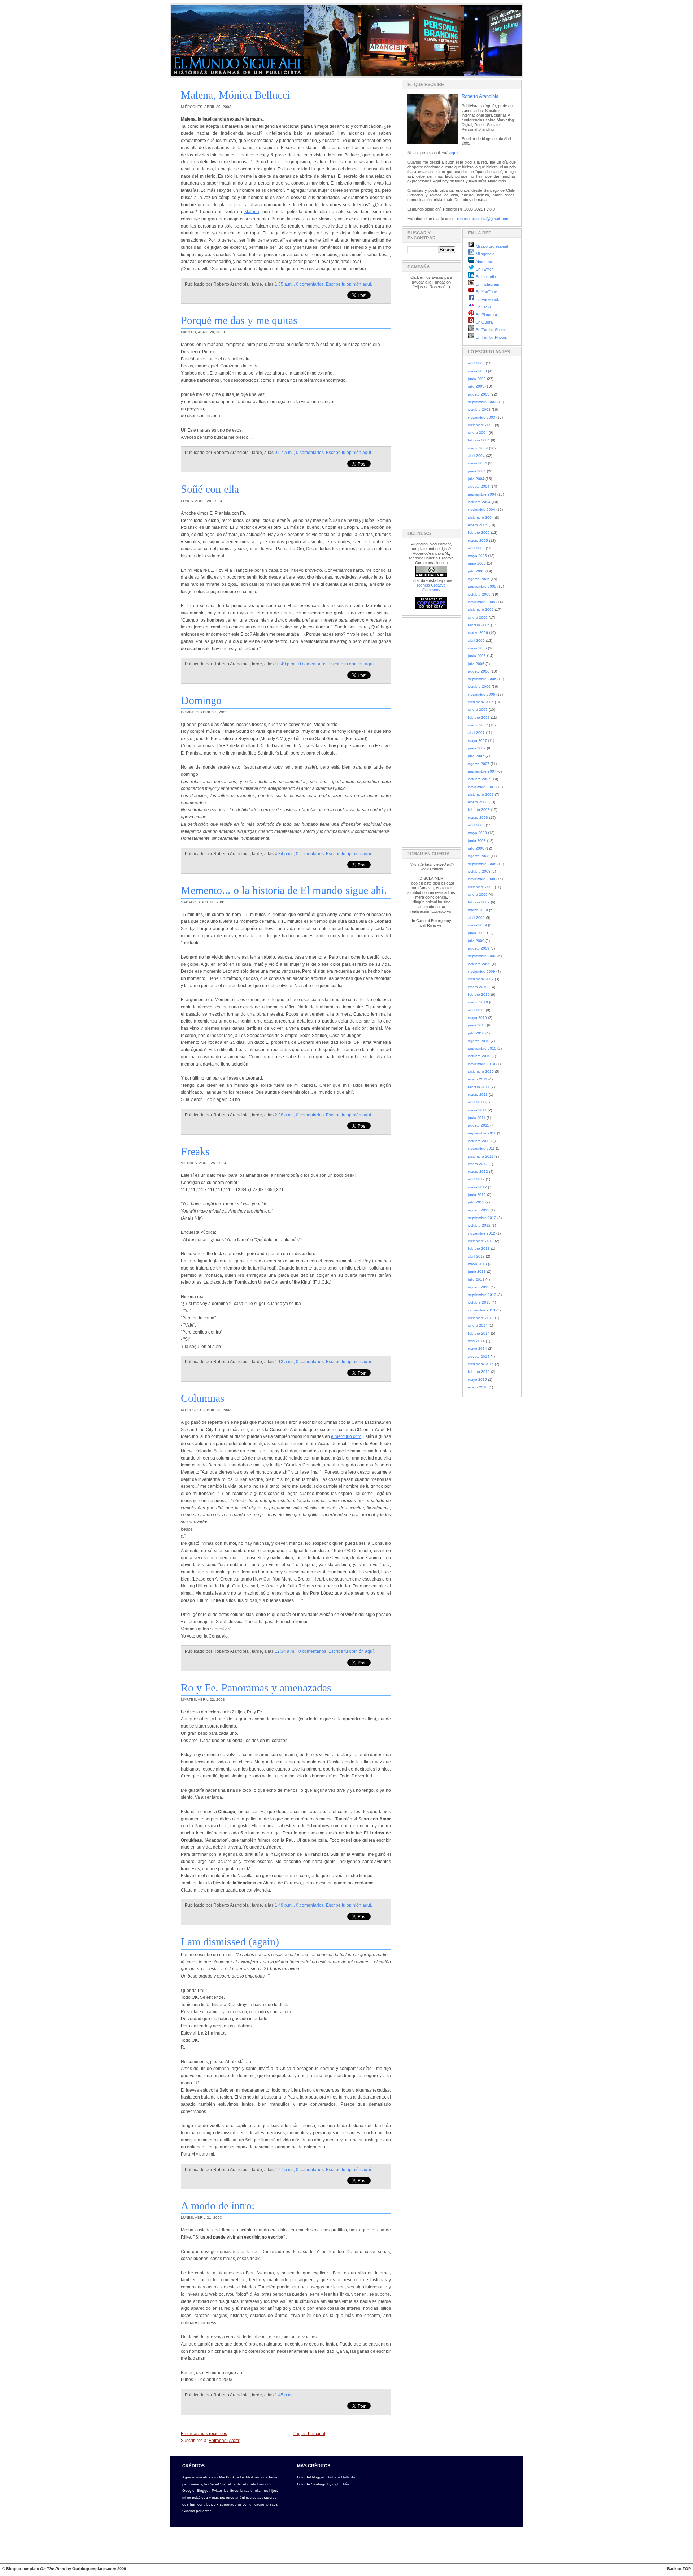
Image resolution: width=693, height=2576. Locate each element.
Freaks (195, 1151)
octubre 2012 (479, 1225)
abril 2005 (476, 548)
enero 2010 (478, 987)
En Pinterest (486, 315)
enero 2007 (478, 710)
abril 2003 (476, 363)
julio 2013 (476, 1280)
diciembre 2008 (481, 887)
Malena (252, 212)
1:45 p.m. (284, 2395)
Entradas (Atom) (225, 2441)
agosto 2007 (479, 764)
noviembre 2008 (482, 879)
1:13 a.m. (284, 1362)
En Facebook (487, 299)
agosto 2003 (479, 394)
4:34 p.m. (284, 854)
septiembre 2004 (482, 494)
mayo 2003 (478, 371)
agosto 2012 (479, 1210)
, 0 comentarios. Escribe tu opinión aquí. (333, 284)
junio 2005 (477, 563)
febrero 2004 (479, 440)
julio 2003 (476, 386)
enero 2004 (478, 433)
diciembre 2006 (481, 702)
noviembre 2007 (482, 787)
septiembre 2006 (482, 679)
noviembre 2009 (482, 971)
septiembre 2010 (482, 1048)
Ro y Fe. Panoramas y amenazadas (256, 1688)
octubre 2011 (479, 1141)
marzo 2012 (478, 1172)
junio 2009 (477, 933)
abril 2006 (476, 641)
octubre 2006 (479, 686)
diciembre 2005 (481, 610)
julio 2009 (476, 941)
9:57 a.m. (284, 453)
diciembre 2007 (481, 794)
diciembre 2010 (481, 1071)
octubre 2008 (479, 871)
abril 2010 (476, 1010)
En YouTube (486, 292)
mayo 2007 (478, 741)
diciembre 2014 (481, 1364)
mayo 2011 (477, 1110)
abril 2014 (476, 1341)
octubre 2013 (479, 1302)
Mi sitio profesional (491, 246)
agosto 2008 (479, 856)
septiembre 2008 (482, 864)
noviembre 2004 (482, 509)
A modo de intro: (218, 2206)
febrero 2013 (479, 1248)
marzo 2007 (478, 725)
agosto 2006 (479, 671)
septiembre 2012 (482, 1218)
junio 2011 (477, 1118)
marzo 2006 (478, 633)
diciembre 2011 (481, 1156)
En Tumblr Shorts (491, 330)
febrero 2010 (479, 995)
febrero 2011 (479, 1087)
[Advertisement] (429, 411)
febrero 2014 (479, 1333)
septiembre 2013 (482, 1295)
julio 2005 (476, 571)
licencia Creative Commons (431, 587)
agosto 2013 (479, 1287)
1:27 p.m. (284, 2170)
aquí (454, 153)
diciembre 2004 (481, 517)
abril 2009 (476, 918)
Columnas (203, 1398)
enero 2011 (478, 1079)
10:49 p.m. (285, 664)
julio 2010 (476, 1033)
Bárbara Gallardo (341, 2477)
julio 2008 (476, 848)
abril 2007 (476, 733)
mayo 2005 (478, 556)
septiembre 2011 (482, 1133)
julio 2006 (476, 664)
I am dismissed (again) (230, 1942)
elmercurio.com (346, 1436)
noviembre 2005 (482, 602)
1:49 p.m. (284, 1905)
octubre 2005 (479, 594)
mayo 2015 (478, 1380)
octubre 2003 (479, 409)
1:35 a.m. (284, 284)
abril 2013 (476, 1256)
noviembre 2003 (482, 417)
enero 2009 (478, 894)
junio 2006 (477, 656)
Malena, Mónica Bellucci (235, 95)
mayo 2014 (478, 1348)
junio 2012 (477, 1195)
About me (483, 262)
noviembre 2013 (482, 1310)
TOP (687, 2569)
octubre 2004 (479, 502)
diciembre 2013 (481, 1318)
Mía (346, 2484)
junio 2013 (477, 1272)
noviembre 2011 (481, 1148)
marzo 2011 (478, 1095)
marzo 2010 (478, 1002)
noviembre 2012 (482, 1233)
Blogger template (23, 2569)
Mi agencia (485, 254)
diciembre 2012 (481, 1241)
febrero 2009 (479, 902)
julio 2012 (476, 1202)
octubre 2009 (479, 964)
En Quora (484, 322)
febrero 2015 (479, 1372)
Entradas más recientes (204, 2434)
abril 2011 (476, 1102)
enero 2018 (478, 1387)
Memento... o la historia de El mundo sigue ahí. (284, 890)
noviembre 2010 (482, 1064)
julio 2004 (476, 479)
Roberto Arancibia (480, 96)
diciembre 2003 (481, 425)
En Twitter (484, 269)
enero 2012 (478, 1164)
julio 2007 (476, 756)
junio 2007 (477, 748)
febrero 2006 (479, 625)
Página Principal (309, 2434)
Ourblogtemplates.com (94, 2569)
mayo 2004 (478, 463)
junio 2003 (477, 379)
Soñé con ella (210, 489)
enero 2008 (478, 802)
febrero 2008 (479, 810)
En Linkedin (485, 277)
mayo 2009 (478, 925)
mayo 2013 (478, 1264)
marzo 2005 (478, 541)
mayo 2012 (478, 1187)
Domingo (201, 700)
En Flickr (483, 307)
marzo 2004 (478, 448)
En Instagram (487, 284)
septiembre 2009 (482, 956)
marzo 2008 (478, 818)
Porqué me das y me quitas (239, 320)
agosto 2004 (479, 486)
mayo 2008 (478, 833)
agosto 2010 (479, 1041)
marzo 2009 (478, 910)
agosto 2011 (479, 1125)
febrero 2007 (479, 718)
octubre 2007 (479, 779)
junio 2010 (477, 1025)
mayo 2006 (478, 648)
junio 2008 (477, 841)
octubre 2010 (479, 1056)
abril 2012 (476, 1179)
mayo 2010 (478, 1018)
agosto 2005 (479, 579)
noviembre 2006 (482, 694)
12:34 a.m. (285, 1651)
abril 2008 (476, 825)
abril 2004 (476, 456)
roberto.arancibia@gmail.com (483, 219)
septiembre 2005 (482, 586)
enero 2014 (478, 1325)
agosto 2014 (479, 1356)
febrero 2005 (479, 533)
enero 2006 (478, 617)
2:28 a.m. (284, 1115)
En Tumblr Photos (491, 337)
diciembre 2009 (481, 979)
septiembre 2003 (482, 402)
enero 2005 (478, 525)
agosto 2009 (479, 948)
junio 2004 (477, 471)
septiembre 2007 (482, 771)
